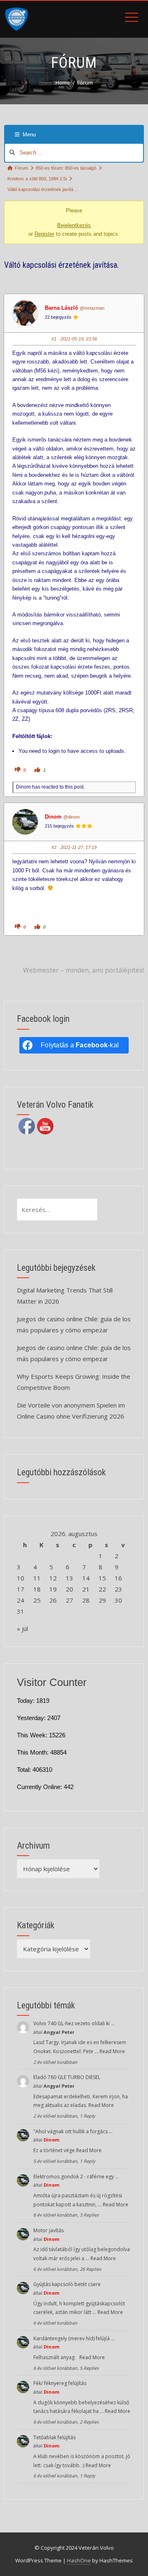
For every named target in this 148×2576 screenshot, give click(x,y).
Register (44, 234)
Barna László (61, 308)
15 (102, 1578)
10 (21, 1578)
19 (53, 1589)
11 (37, 1578)
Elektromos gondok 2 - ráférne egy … (76, 2177)
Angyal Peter (59, 2032)
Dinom (53, 817)
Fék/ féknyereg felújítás (60, 2383)
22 (102, 1589)
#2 (54, 847)
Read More (112, 2051)
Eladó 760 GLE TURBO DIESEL (67, 2077)
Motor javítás (49, 2230)
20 (69, 1589)
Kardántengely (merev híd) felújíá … (74, 2338)
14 (86, 1578)
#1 (54, 339)
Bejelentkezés (74, 225)
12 (53, 1578)
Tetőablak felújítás (54, 2437)
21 (86, 1589)
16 (118, 1578)
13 (69, 1578)
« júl (22, 1628)
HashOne (79, 2560)
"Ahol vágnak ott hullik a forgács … (73, 2131)
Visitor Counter (52, 1682)
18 (37, 1589)
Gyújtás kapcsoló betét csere (67, 2284)
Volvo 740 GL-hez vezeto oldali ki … (74, 2023)
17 (21, 1589)
